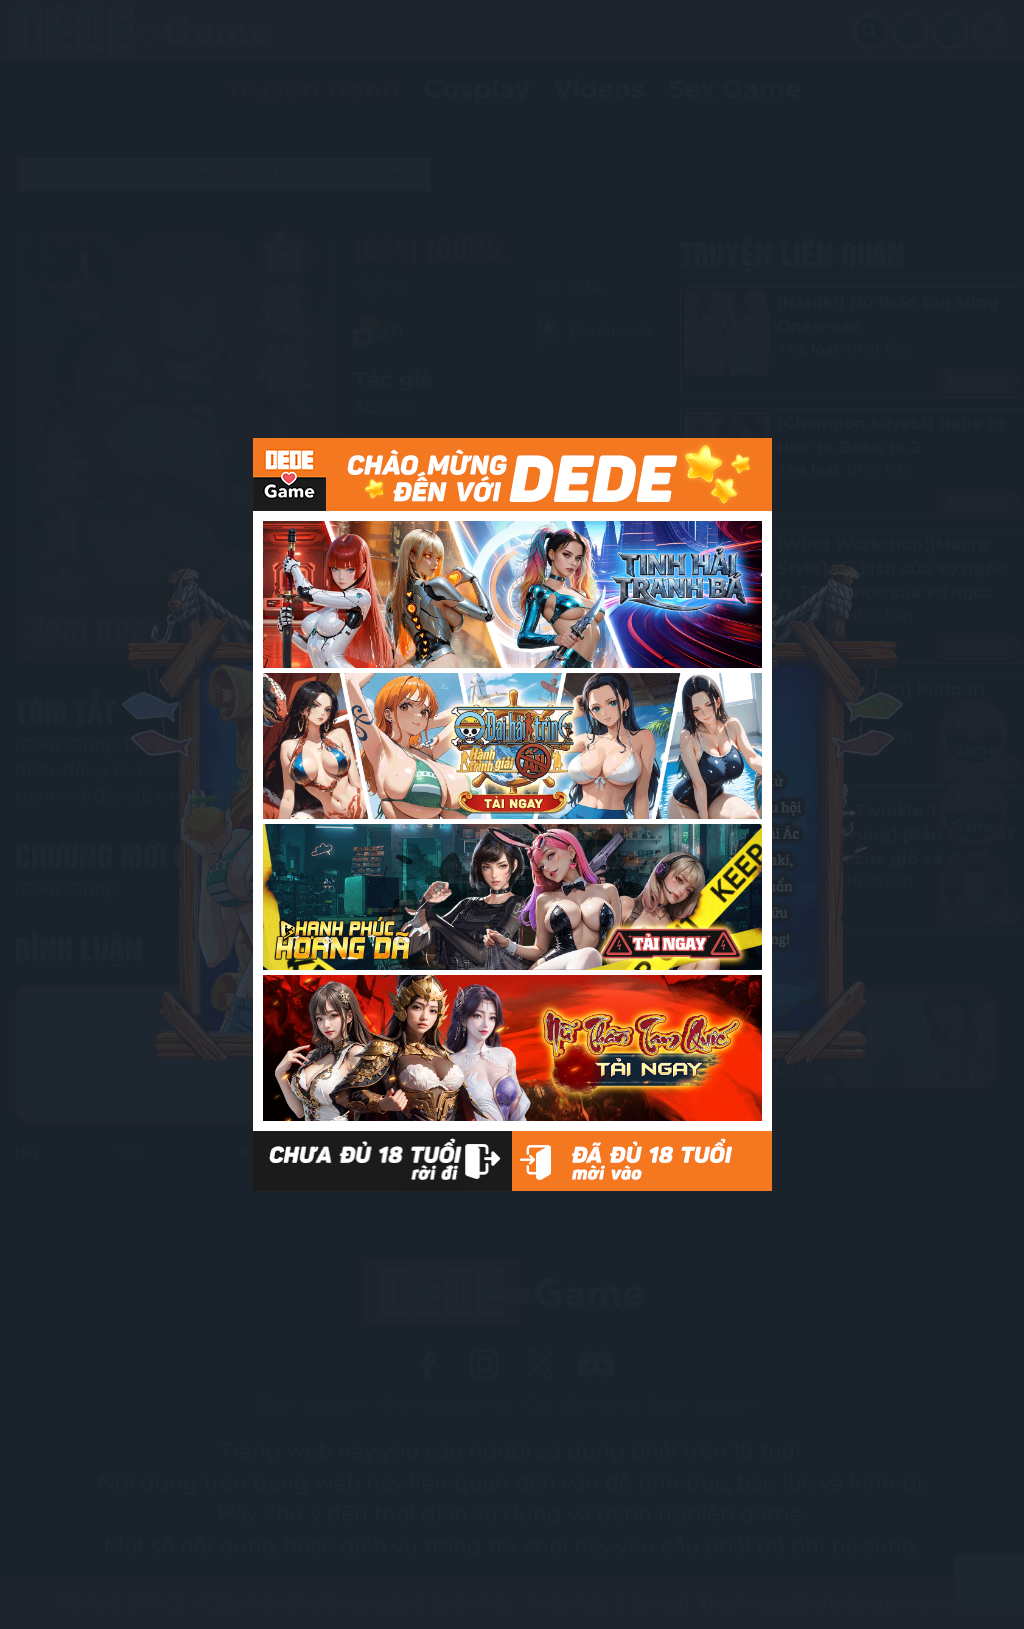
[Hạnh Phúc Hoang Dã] (512, 897)
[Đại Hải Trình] (512, 746)
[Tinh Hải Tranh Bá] (512, 594)
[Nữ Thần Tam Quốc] (512, 1048)
